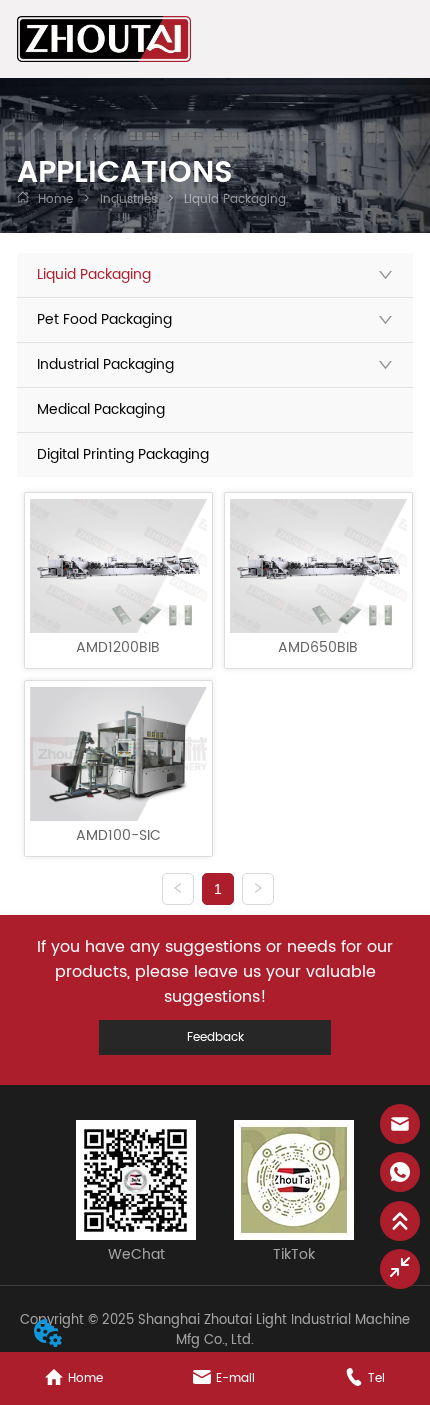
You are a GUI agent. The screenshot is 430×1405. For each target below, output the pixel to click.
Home (55, 199)
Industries (128, 199)
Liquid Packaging (235, 199)
